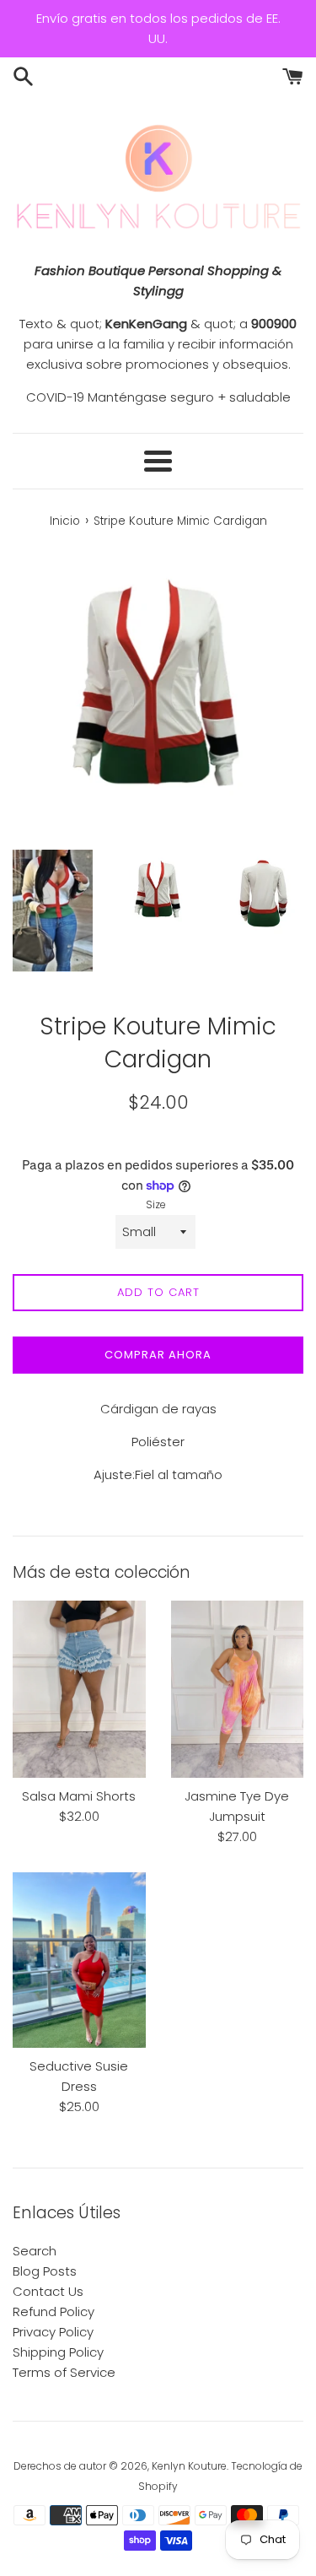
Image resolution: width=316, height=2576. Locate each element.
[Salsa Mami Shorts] (79, 1689)
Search (35, 2251)
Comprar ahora (158, 1355)
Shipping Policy (58, 2352)
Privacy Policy (53, 2332)
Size (156, 1204)
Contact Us (48, 2291)
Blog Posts (45, 2271)
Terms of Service (64, 2372)
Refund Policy (54, 2311)
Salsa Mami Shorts (79, 1796)
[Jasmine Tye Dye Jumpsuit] (238, 1689)
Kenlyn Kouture (189, 2466)
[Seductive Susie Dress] (79, 1960)
